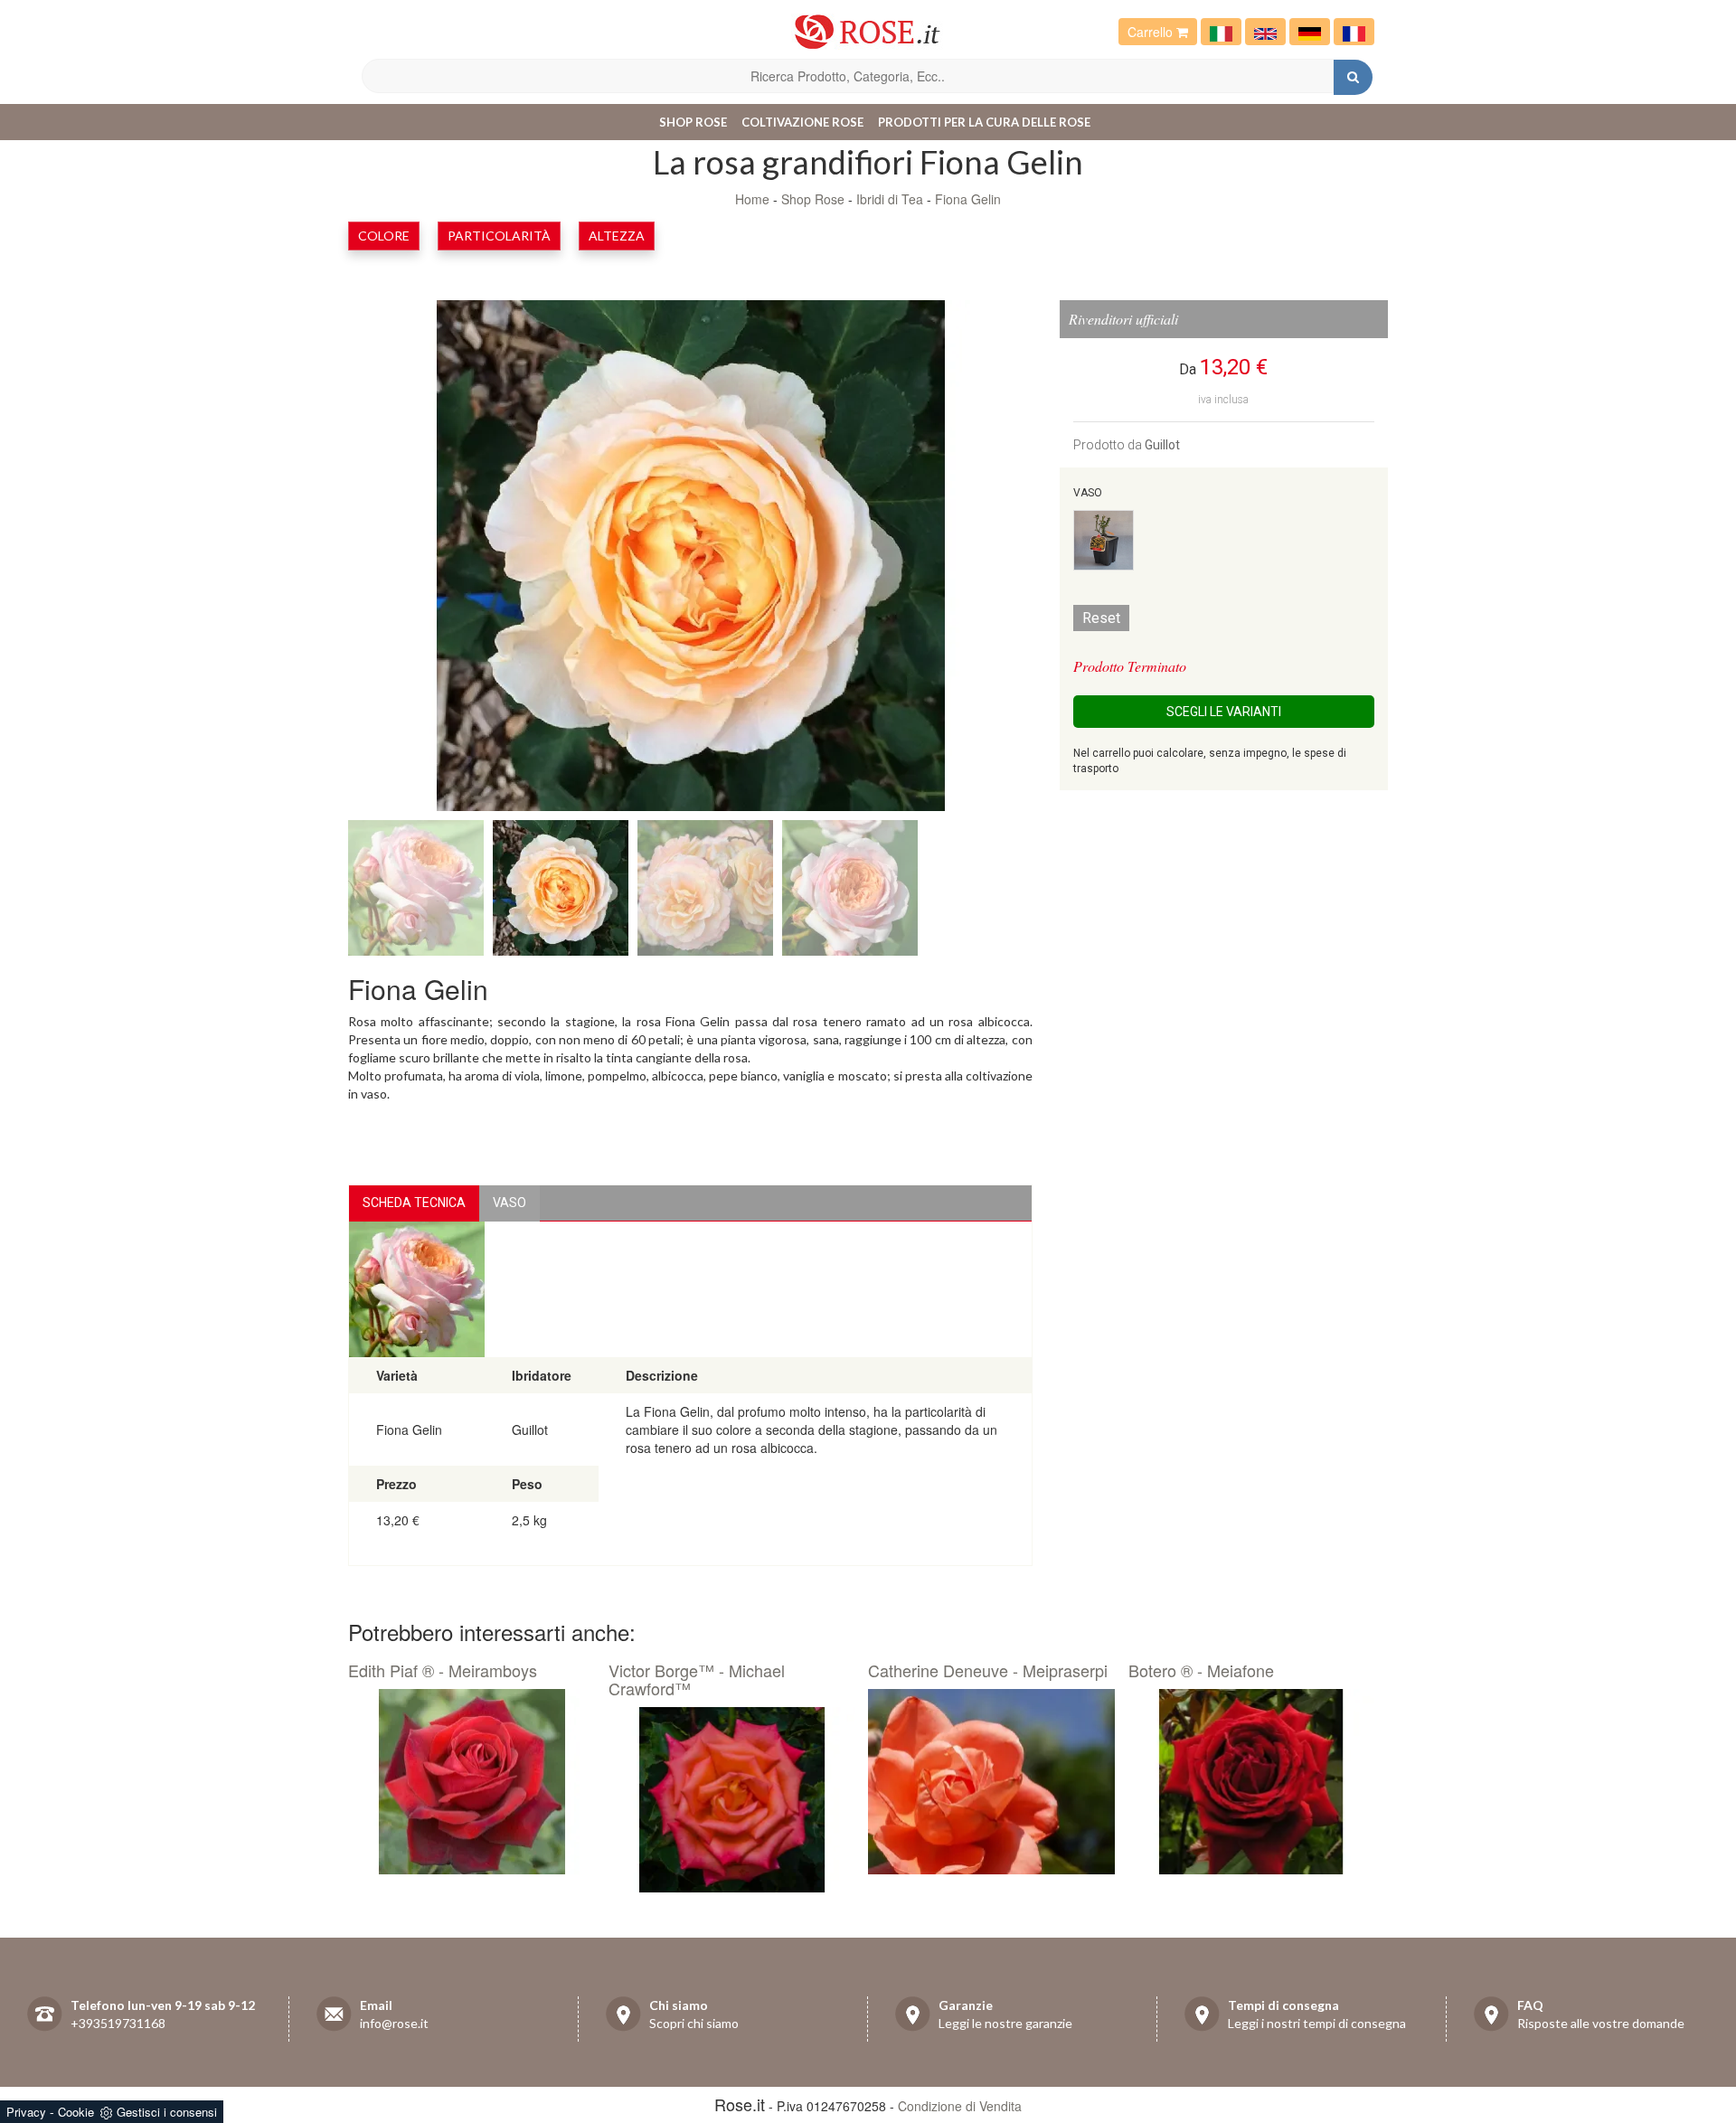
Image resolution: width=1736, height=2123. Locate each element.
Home (752, 199)
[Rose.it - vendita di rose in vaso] (1221, 32)
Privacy (26, 2112)
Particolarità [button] (499, 236)
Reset (1101, 618)
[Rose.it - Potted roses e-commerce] (1265, 32)
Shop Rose (693, 122)
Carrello (1152, 32)
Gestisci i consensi (167, 2112)
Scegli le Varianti (1224, 712)
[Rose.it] (868, 25)
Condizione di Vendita (960, 2106)
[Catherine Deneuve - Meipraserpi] (991, 1782)
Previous (411, 560)
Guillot (1162, 445)
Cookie (76, 2112)
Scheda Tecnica (414, 1203)
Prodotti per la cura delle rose (984, 122)
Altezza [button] (617, 236)
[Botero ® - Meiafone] (1252, 1782)
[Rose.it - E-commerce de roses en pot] (1354, 32)
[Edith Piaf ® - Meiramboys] (472, 1782)
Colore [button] (384, 236)
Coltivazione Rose (802, 122)
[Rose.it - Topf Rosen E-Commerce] (1310, 32)
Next (969, 560)
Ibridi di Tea (890, 199)
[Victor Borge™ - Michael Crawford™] (732, 1800)
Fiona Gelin (968, 199)
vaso (509, 1203)
